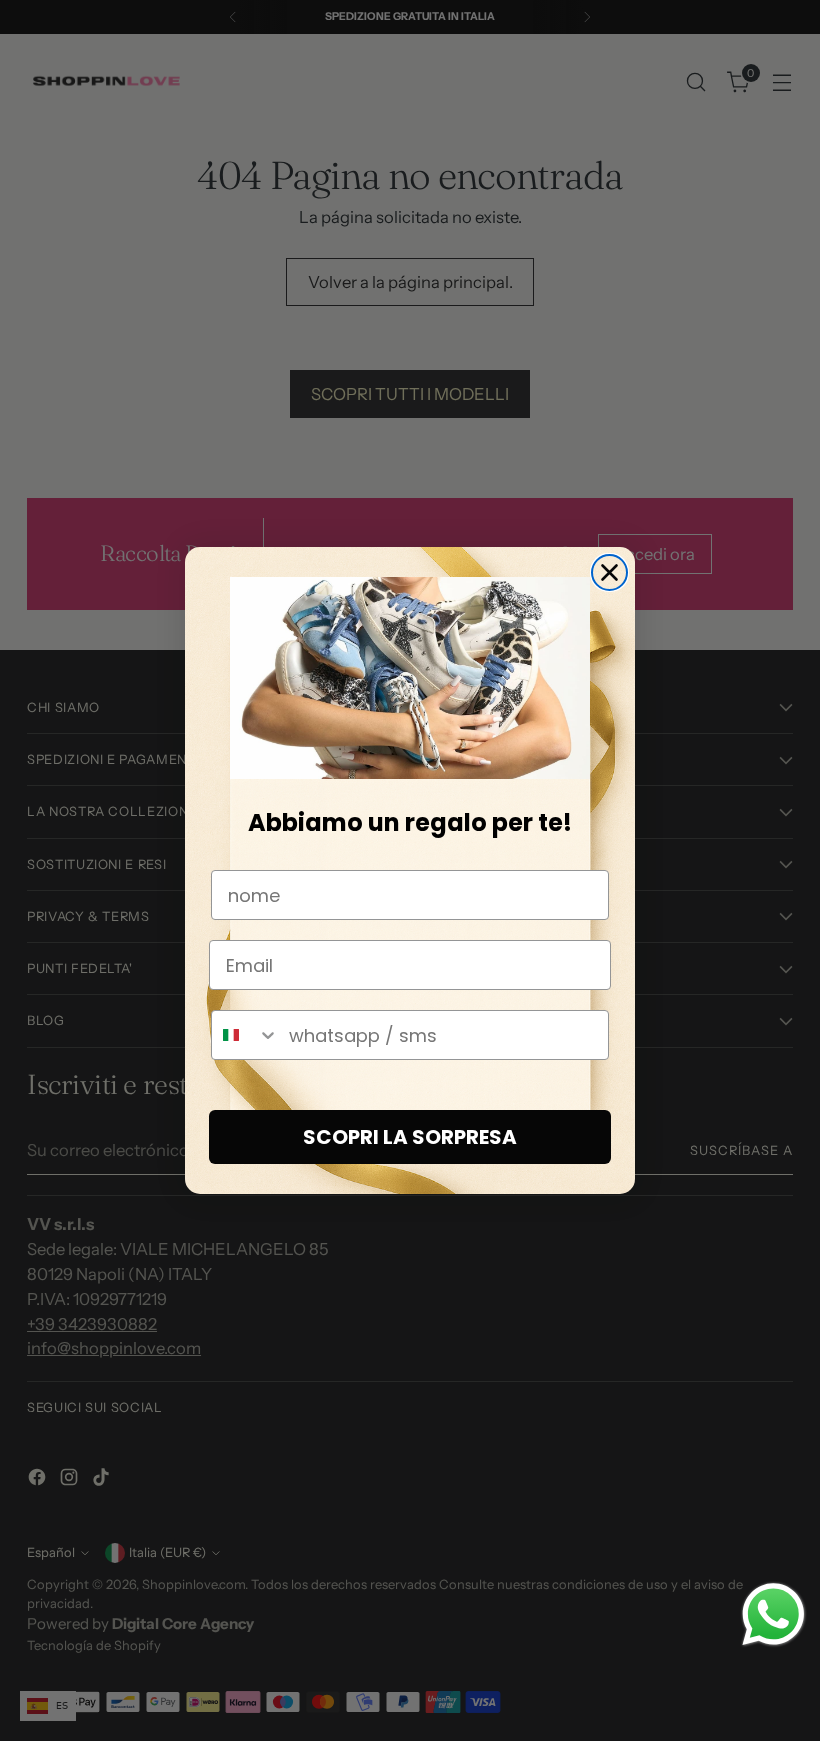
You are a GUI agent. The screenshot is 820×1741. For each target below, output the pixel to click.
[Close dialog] (609, 572)
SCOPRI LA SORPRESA (410, 1137)
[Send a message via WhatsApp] (773, 1614)
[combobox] (245, 1035)
